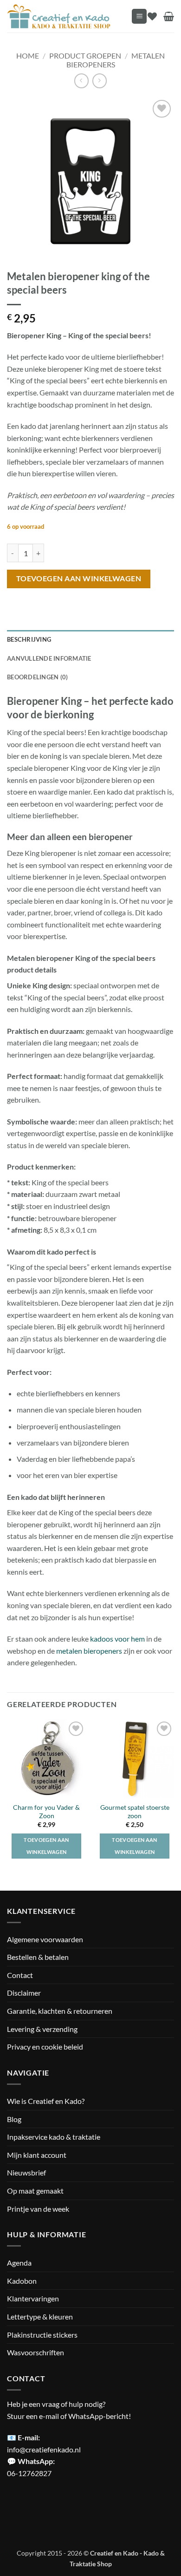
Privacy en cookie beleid (45, 2047)
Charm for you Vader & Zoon (46, 1812)
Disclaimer (24, 1993)
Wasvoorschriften (36, 2352)
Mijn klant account (37, 2155)
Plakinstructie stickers (42, 2335)
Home (28, 56)
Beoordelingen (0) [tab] (37, 677)
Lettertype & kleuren (40, 2316)
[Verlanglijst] (152, 16)
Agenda (19, 2263)
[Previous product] (100, 81)
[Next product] (81, 81)
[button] (139, 16)
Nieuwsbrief (26, 2172)
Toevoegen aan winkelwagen (79, 578)
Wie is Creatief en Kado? (46, 2101)
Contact (20, 1975)
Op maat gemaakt (35, 2191)
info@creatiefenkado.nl (44, 2449)
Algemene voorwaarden (45, 1939)
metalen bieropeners (89, 1651)
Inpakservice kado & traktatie (54, 2137)
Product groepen (85, 56)
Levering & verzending (42, 2029)
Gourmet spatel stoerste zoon (135, 1812)
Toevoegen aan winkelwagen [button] (46, 1846)
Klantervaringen (33, 2298)
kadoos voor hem (117, 1639)
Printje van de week (38, 2209)
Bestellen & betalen (38, 1957)
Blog (14, 2119)
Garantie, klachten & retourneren (60, 2011)
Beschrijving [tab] (29, 639)
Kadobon (22, 2281)
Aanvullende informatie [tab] (49, 658)
